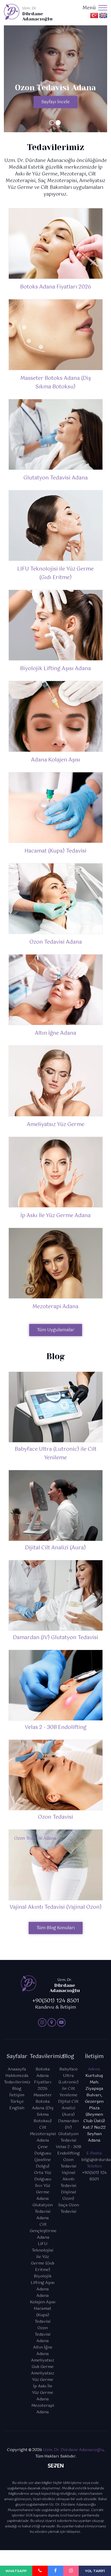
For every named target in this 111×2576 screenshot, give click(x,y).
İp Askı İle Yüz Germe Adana (55, 1216)
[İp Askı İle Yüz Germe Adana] (56, 1172)
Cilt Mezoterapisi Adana (43, 2134)
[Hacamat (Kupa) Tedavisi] (56, 808)
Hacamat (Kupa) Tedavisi (55, 851)
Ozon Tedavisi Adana (56, 942)
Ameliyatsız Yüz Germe (56, 1125)
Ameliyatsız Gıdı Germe (43, 2364)
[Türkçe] (94, 15)
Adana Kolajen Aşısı (56, 760)
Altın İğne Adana (55, 1033)
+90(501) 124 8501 (94, 2176)
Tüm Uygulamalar (56, 1330)
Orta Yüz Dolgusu (43, 2176)
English (17, 2108)
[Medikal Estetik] (42, 2022)
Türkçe (17, 2102)
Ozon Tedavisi (68, 2163)
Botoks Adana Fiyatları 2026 (56, 287)
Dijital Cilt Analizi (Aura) (68, 2108)
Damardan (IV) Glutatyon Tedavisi (68, 2131)
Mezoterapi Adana (55, 1307)
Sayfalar (17, 2057)
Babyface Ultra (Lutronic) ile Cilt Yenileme (69, 2082)
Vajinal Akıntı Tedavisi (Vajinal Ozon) (68, 2186)
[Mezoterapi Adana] (56, 1263)
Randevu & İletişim (56, 2005)
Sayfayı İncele (55, 102)
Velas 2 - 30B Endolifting (69, 2150)
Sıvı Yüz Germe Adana (43, 2192)
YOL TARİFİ (95, 2571)
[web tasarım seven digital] (56, 2467)
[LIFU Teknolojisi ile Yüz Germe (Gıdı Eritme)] (56, 525)
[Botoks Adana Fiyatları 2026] (56, 243)
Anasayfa (17, 2069)
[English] (103, 15)
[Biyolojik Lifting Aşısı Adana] (56, 625)
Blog (17, 2089)
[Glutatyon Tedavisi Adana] (56, 434)
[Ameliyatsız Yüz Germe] (56, 1081)
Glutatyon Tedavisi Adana (56, 478)
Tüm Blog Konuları (56, 1928)
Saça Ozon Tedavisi (69, 2208)
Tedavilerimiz (17, 2082)
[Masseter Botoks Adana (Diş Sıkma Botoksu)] (56, 335)
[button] (52, 123)
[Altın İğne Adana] (56, 990)
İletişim (17, 2095)
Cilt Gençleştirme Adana (43, 2231)
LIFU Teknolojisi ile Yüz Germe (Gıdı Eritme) (55, 573)
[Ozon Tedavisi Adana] (56, 899)
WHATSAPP (16, 2571)
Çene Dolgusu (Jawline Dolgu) (43, 2157)
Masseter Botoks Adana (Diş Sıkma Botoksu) (56, 383)
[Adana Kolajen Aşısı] (56, 716)
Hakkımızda (17, 2076)
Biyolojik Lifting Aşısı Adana (55, 669)
